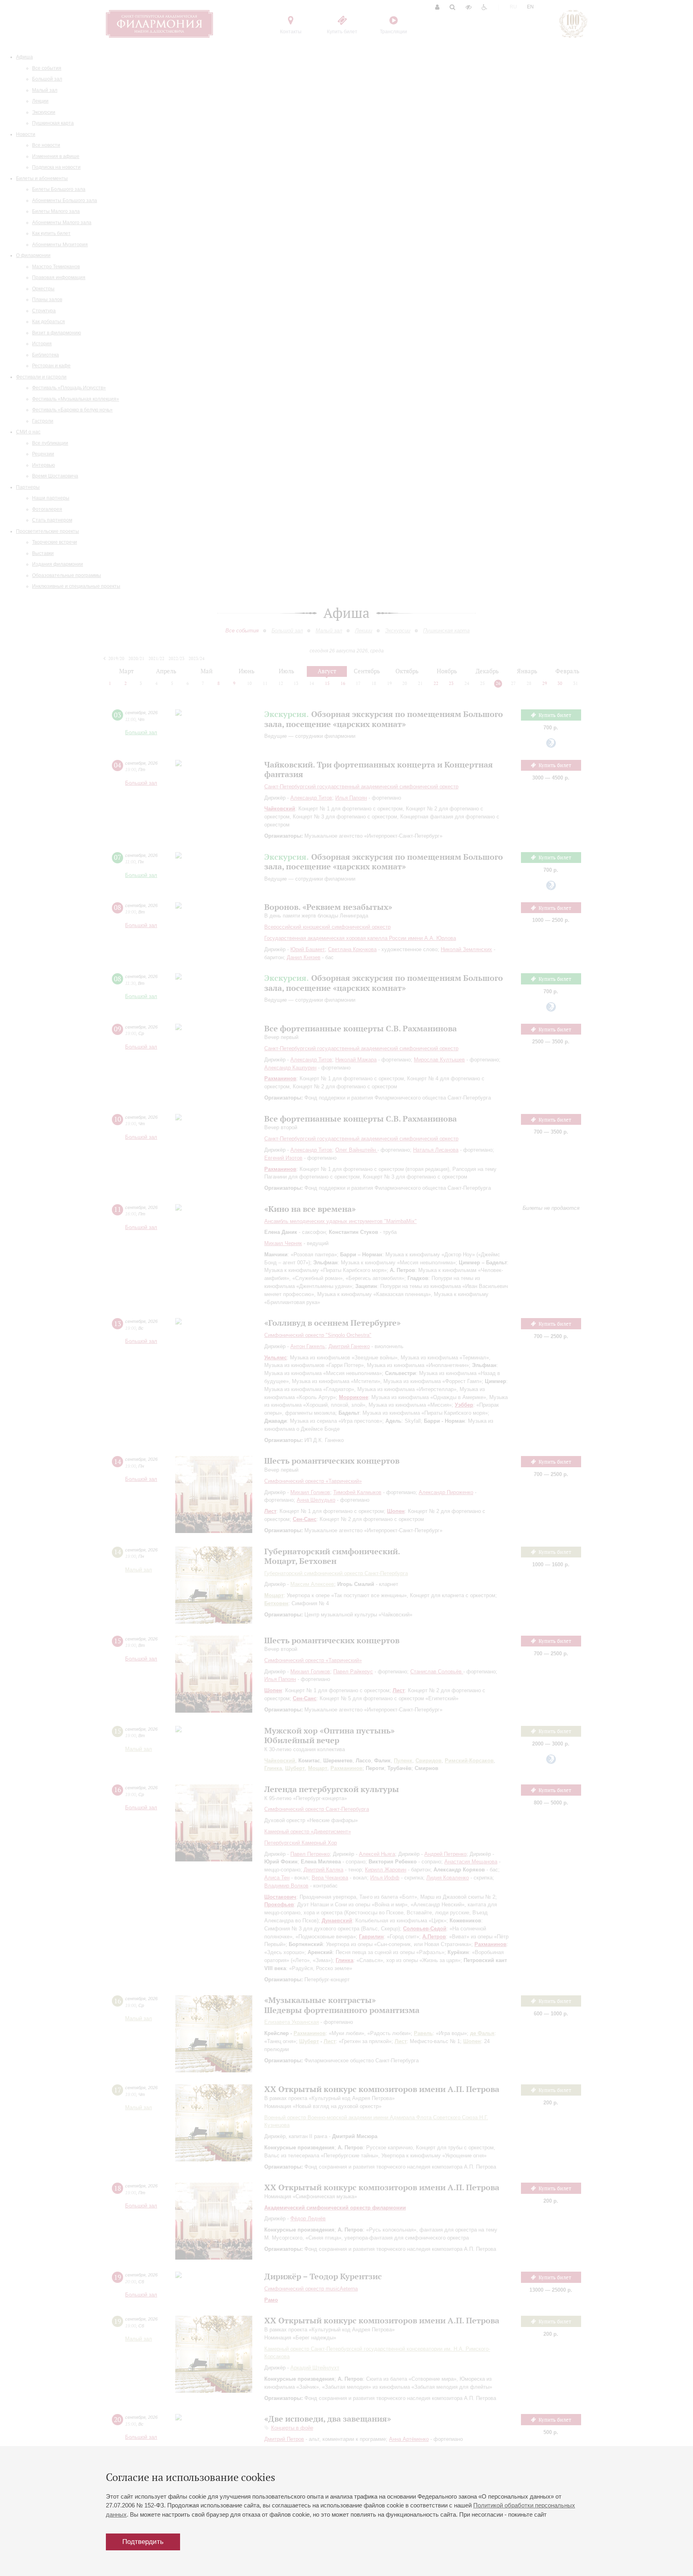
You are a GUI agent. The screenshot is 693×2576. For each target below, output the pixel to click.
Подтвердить (143, 2542)
